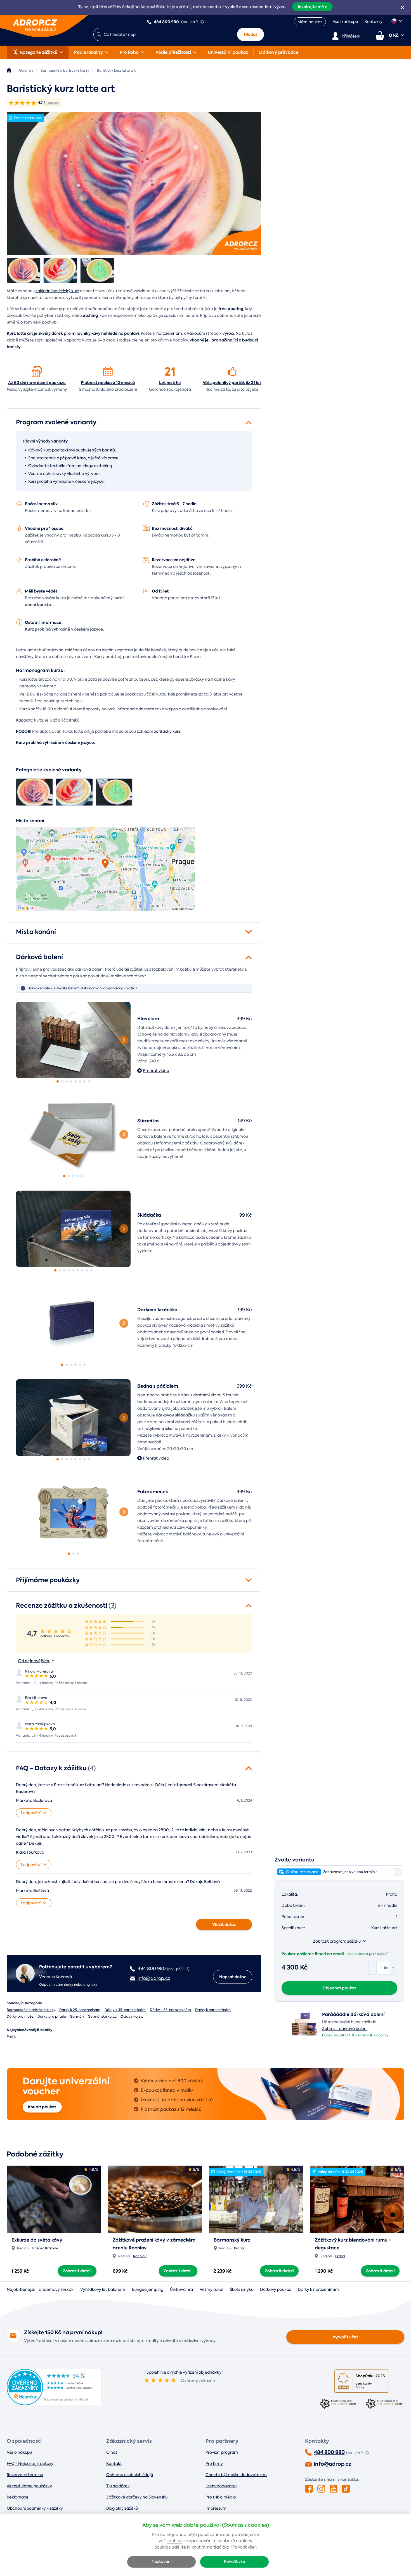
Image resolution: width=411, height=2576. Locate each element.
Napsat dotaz (233, 1977)
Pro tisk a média (221, 2497)
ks (386, 1968)
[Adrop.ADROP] (9, 70)
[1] (73, 1040)
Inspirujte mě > (312, 7)
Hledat (251, 34)
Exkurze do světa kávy (37, 2240)
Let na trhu (170, 383)
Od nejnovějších (34, 1661)
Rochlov (140, 2256)
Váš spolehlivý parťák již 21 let (232, 383)
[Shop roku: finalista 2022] (385, 2404)
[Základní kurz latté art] (134, 183)
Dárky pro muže (20, 2017)
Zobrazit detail (77, 2271)
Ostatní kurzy (131, 2017)
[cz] (397, 21)
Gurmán (77, 2017)
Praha (12, 2037)
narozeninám (169, 333)
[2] (62, 1081)
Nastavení (162, 2562)
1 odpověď (31, 1813)
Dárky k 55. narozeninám (170, 2010)
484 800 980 (329, 2452)
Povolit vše (235, 2562)
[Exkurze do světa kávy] (54, 2199)
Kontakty (374, 22)
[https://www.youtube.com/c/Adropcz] (334, 2489)
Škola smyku (242, 2289)
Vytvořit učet (345, 2337)
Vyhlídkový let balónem (103, 2289)
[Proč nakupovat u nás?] (37, 371)
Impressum (216, 2508)
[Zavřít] (402, 8)
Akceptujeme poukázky (29, 2486)
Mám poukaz (310, 22)
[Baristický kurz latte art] (24, 270)
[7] (84, 1081)
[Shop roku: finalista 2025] (362, 2381)
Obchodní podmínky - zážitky (35, 2508)
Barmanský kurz (232, 2240)
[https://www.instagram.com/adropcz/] (321, 2489)
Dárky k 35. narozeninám (125, 2010)
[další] (124, 1040)
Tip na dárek (118, 2486)
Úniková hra (181, 2289)
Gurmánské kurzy (102, 2017)
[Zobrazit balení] (304, 2036)
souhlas (174, 2541)
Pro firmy (214, 2463)
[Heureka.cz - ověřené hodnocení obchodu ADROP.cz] (54, 2404)
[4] (71, 1081)
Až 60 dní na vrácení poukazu (37, 383)
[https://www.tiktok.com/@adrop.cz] (346, 2489)
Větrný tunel (211, 2289)
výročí (228, 333)
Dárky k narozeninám (213, 2010)
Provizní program (222, 2452)
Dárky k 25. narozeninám (80, 2010)
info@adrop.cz (333, 2464)
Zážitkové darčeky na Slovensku (137, 2497)
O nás (112, 2452)
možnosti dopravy (373, 2035)
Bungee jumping (148, 2289)
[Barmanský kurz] (256, 2199)
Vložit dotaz (224, 1924)
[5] (75, 1081)
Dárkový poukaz (276, 2289)
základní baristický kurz (57, 291)
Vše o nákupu (345, 22)
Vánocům (196, 333)
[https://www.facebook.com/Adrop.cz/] (309, 2489)
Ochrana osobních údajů (130, 2475)
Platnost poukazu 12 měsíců (108, 383)
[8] (89, 1081)
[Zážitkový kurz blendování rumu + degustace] (357, 2199)
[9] (91, 1270)
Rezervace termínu (25, 2475)
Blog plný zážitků (122, 2508)
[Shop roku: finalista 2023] (339, 2404)
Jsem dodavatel (221, 2486)
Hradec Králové (45, 2248)
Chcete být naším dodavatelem (236, 2475)
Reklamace (18, 2497)
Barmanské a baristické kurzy (31, 2010)
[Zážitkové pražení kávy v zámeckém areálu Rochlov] (155, 2199)
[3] (67, 1081)
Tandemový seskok (55, 2289)
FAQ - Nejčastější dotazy (30, 2463)
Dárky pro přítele (52, 2017)
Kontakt (114, 2463)
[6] (80, 1081)
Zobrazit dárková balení (345, 2029)
